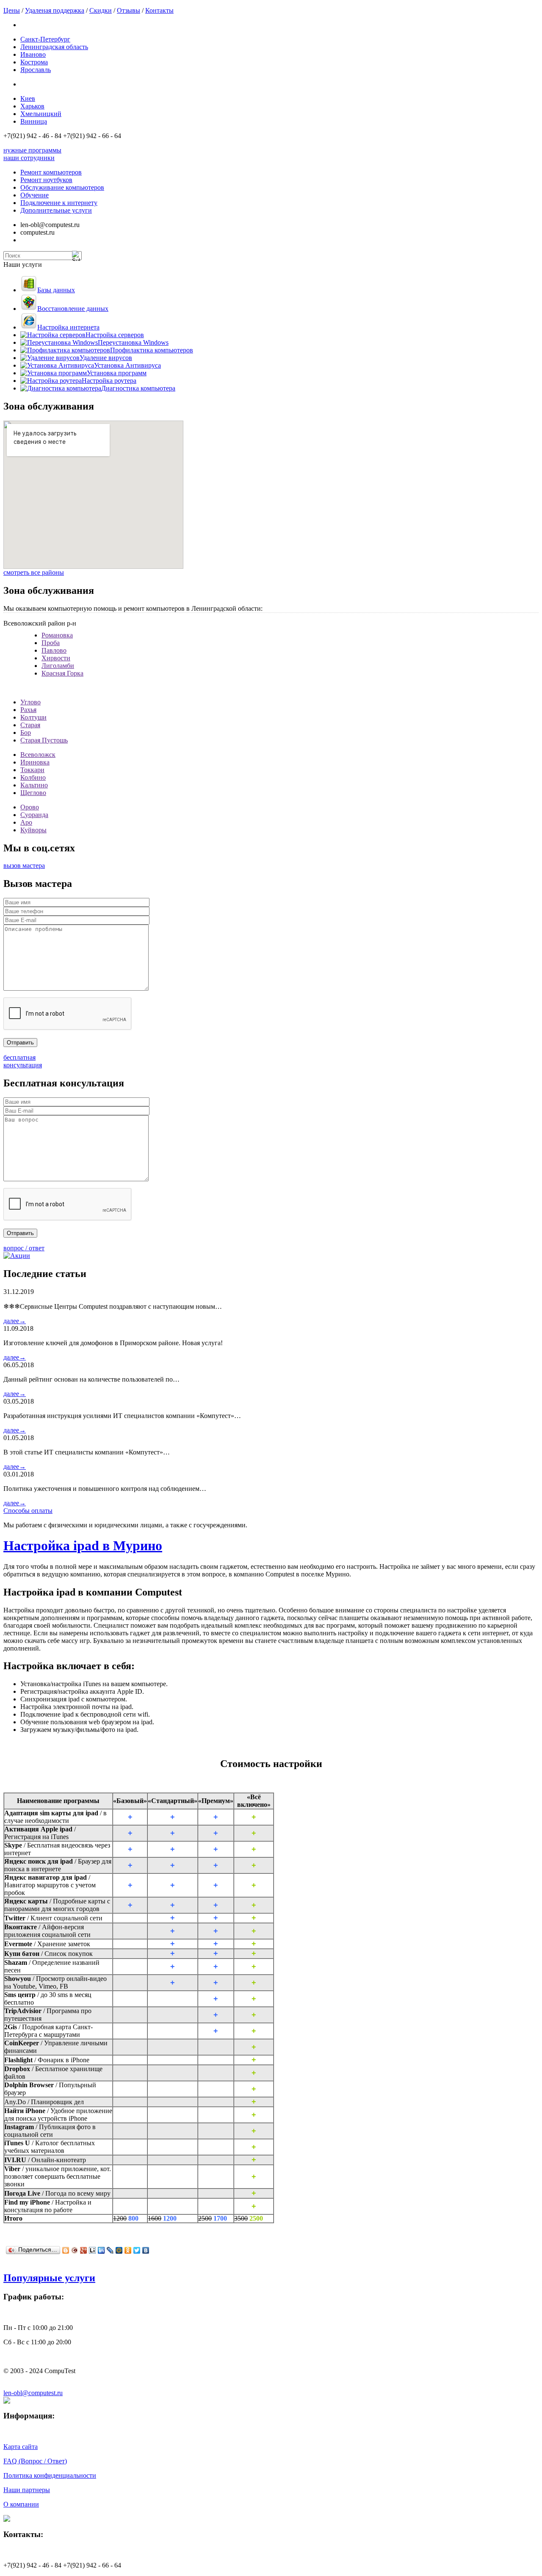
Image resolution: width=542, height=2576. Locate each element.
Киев (28, 98)
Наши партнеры (27, 2490)
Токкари (32, 770)
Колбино (33, 777)
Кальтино (34, 785)
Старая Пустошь (44, 740)
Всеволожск (38, 755)
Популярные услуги (49, 2278)
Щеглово (33, 793)
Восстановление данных (73, 309)
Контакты (159, 10)
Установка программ (117, 373)
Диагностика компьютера (138, 388)
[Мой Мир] (119, 2250)
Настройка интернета (68, 327)
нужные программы (32, 150)
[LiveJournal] (110, 2250)
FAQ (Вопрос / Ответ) (35, 2461)
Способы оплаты (28, 1511)
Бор (26, 733)
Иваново (33, 54)
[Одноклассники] (128, 2250)
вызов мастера (24, 866)
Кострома (34, 62)
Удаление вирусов (106, 358)
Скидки (101, 10)
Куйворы (33, 830)
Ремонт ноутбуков (46, 180)
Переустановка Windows (133, 342)
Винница (34, 121)
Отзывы (129, 10)
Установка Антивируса (127, 365)
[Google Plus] (84, 2250)
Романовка (57, 635)
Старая (30, 725)
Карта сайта (21, 2447)
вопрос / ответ (24, 1248)
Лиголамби (58, 666)
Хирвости (56, 658)
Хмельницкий (41, 114)
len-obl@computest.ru (33, 2393)
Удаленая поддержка (55, 10)
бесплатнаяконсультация (23, 1061)
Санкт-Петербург (45, 39)
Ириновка (35, 762)
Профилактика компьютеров (152, 350)
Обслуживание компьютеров (62, 187)
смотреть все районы (34, 572)
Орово (30, 807)
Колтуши (33, 717)
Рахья (28, 710)
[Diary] (75, 2250)
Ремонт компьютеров (51, 172)
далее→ (15, 1321)
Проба (51, 643)
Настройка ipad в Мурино (83, 1546)
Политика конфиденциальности (50, 2475)
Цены (12, 10)
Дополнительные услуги (56, 210)
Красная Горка (62, 673)
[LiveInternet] (93, 2250)
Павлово (54, 650)
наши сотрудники (29, 158)
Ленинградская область (54, 47)
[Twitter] (137, 2250)
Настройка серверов (115, 335)
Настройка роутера (109, 381)
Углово (30, 702)
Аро (26, 822)
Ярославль (36, 70)
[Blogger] (66, 2250)
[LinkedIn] (101, 2250)
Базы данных (56, 290)
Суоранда (34, 815)
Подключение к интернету (59, 203)
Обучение (35, 195)
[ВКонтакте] (146, 2250)
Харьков (32, 106)
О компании (21, 2504)
